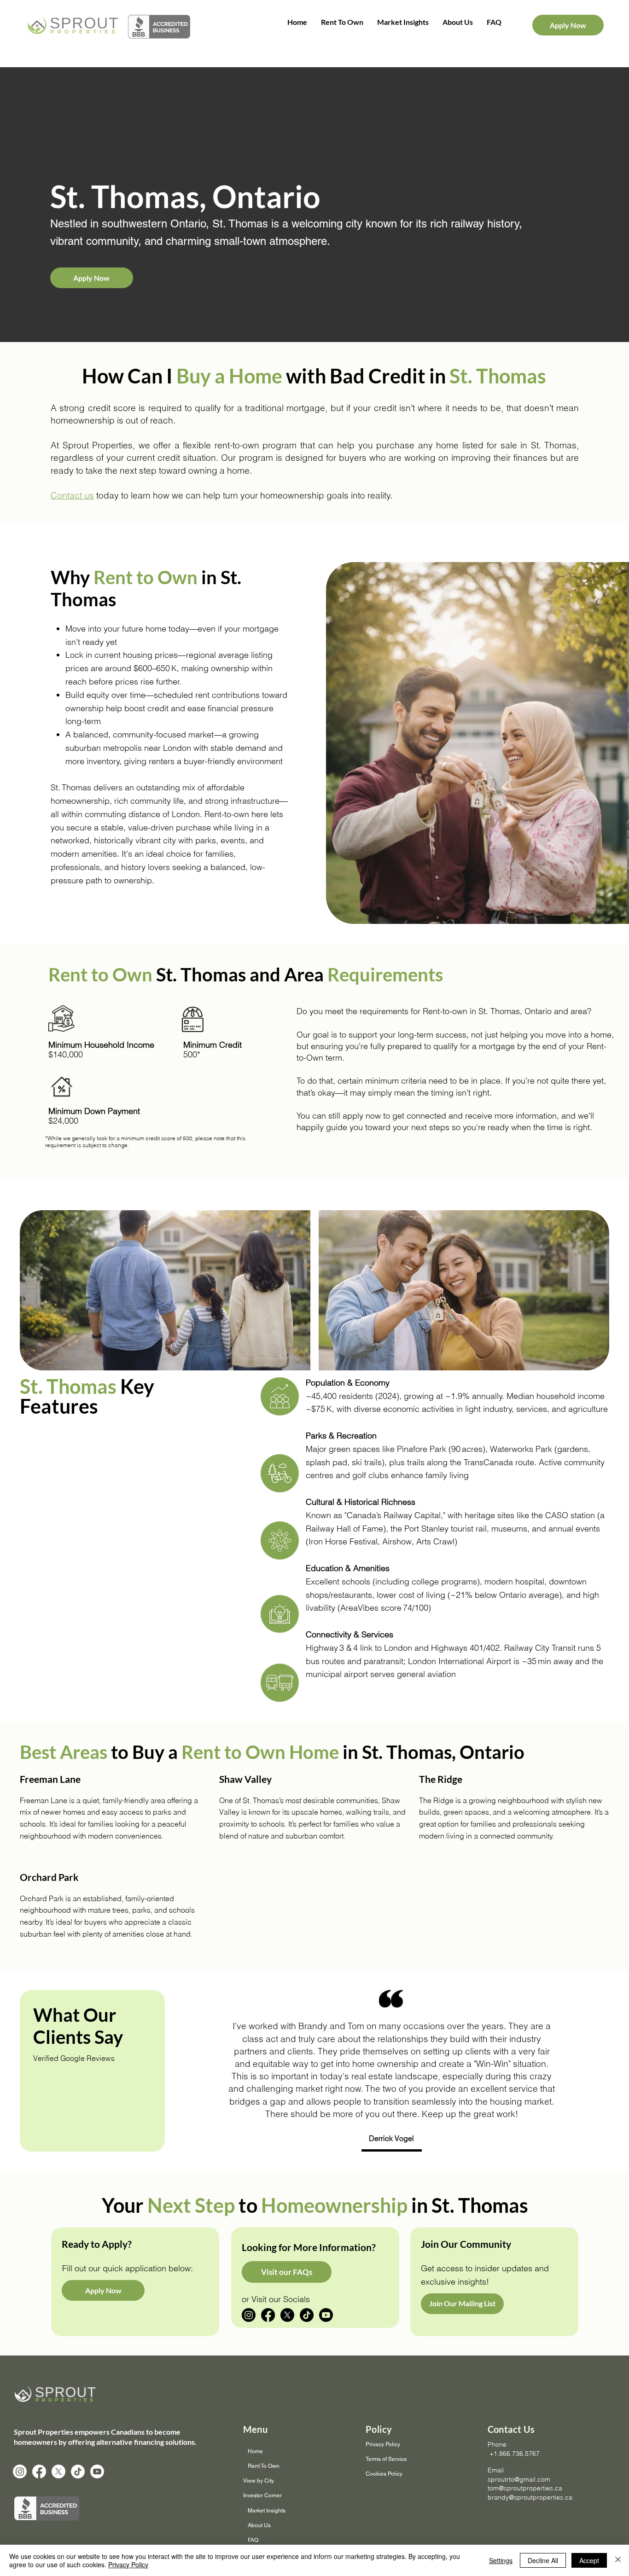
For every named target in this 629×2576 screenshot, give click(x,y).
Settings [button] (501, 2560)
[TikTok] (307, 2315)
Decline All (543, 2560)
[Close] (618, 2560)
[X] (287, 2315)
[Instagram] (249, 2315)
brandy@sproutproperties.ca (530, 2497)
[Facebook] (268, 2315)
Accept (589, 2560)
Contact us (72, 495)
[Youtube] (326, 2315)
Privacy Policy (128, 2564)
